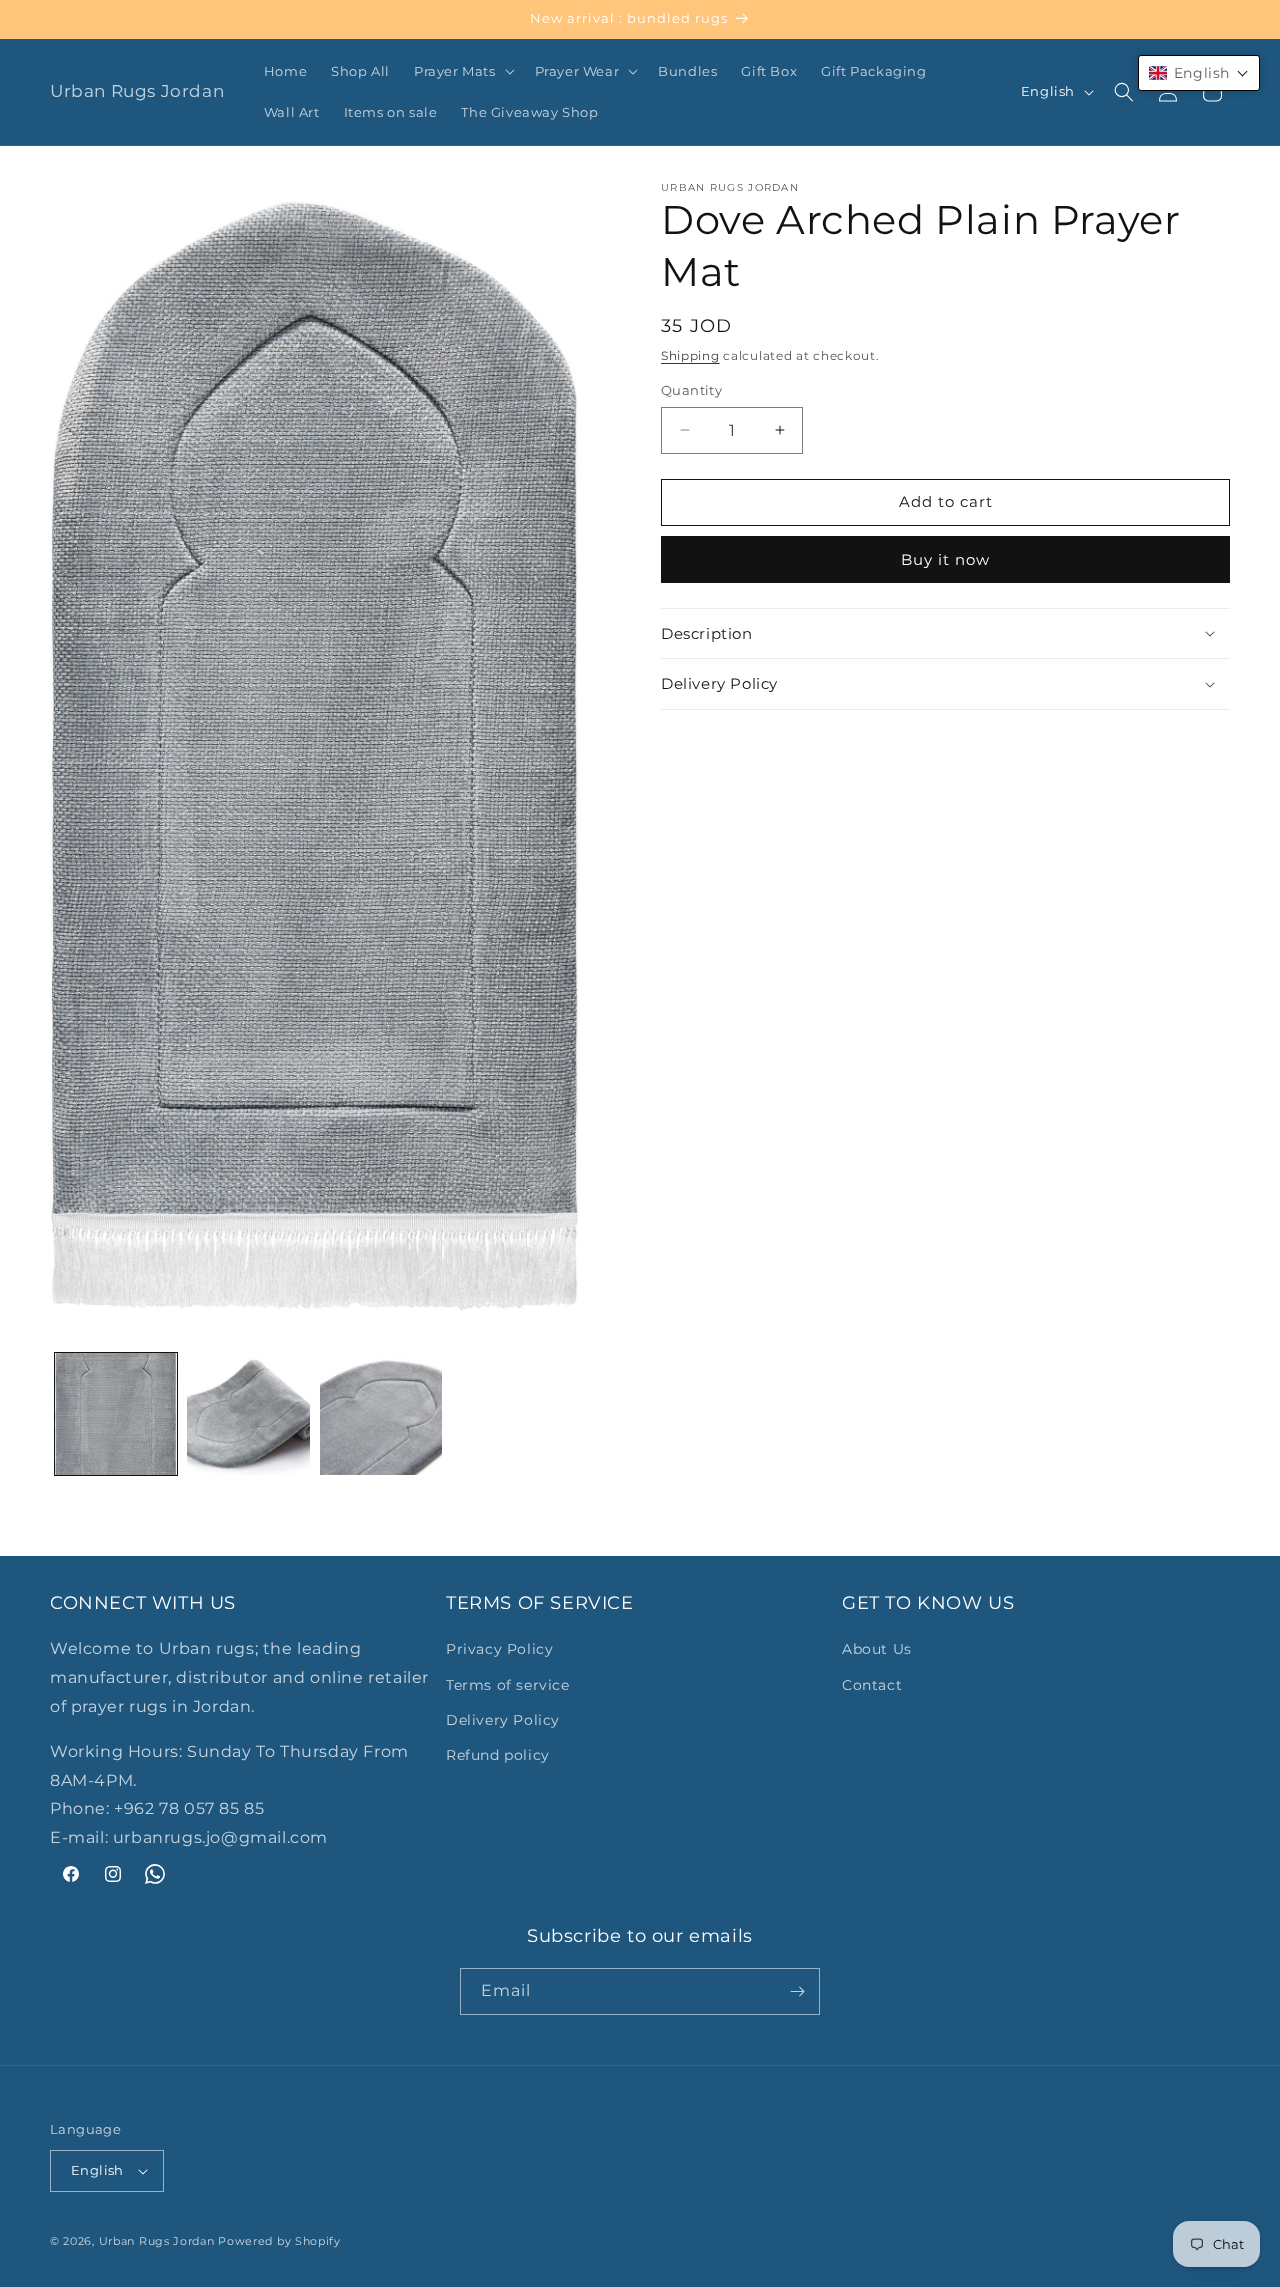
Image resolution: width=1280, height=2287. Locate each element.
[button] (462, 71)
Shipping (690, 355)
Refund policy (498, 1755)
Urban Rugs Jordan (157, 2241)
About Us (877, 1649)
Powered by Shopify (279, 2241)
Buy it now (945, 559)
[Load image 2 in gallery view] (248, 1414)
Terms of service (508, 1685)
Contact (872, 1685)
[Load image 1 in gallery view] (116, 1414)
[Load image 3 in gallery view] (381, 1414)
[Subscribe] (797, 1991)
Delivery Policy (503, 1720)
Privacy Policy (499, 1649)
